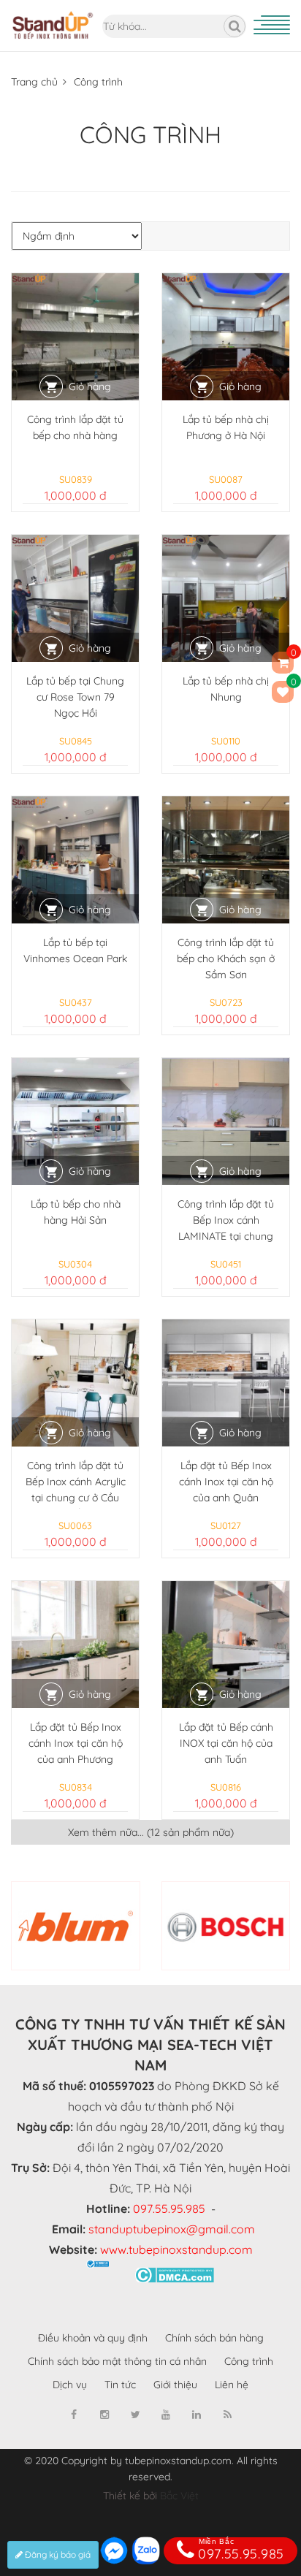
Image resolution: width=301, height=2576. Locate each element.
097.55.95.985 (169, 2209)
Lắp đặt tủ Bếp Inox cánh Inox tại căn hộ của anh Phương (76, 1743)
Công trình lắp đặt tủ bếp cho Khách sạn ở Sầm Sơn (226, 959)
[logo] (53, 8)
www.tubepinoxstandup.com (176, 2249)
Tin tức (120, 2385)
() (292, 684)
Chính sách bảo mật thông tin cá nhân (117, 2361)
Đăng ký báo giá (57, 2554)
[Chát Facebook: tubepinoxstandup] (114, 2550)
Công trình (98, 82)
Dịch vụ (70, 2385)
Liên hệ (232, 2385)
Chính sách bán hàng (214, 2338)
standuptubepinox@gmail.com (172, 2229)
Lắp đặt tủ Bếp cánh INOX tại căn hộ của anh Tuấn (226, 1743)
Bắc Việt (179, 2496)
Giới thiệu (175, 2385)
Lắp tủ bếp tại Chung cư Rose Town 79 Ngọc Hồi (75, 697)
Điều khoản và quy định (93, 2338)
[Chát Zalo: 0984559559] (146, 2550)
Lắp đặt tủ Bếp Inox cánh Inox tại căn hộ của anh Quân (226, 1482)
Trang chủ (34, 82)
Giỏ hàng (90, 386)
